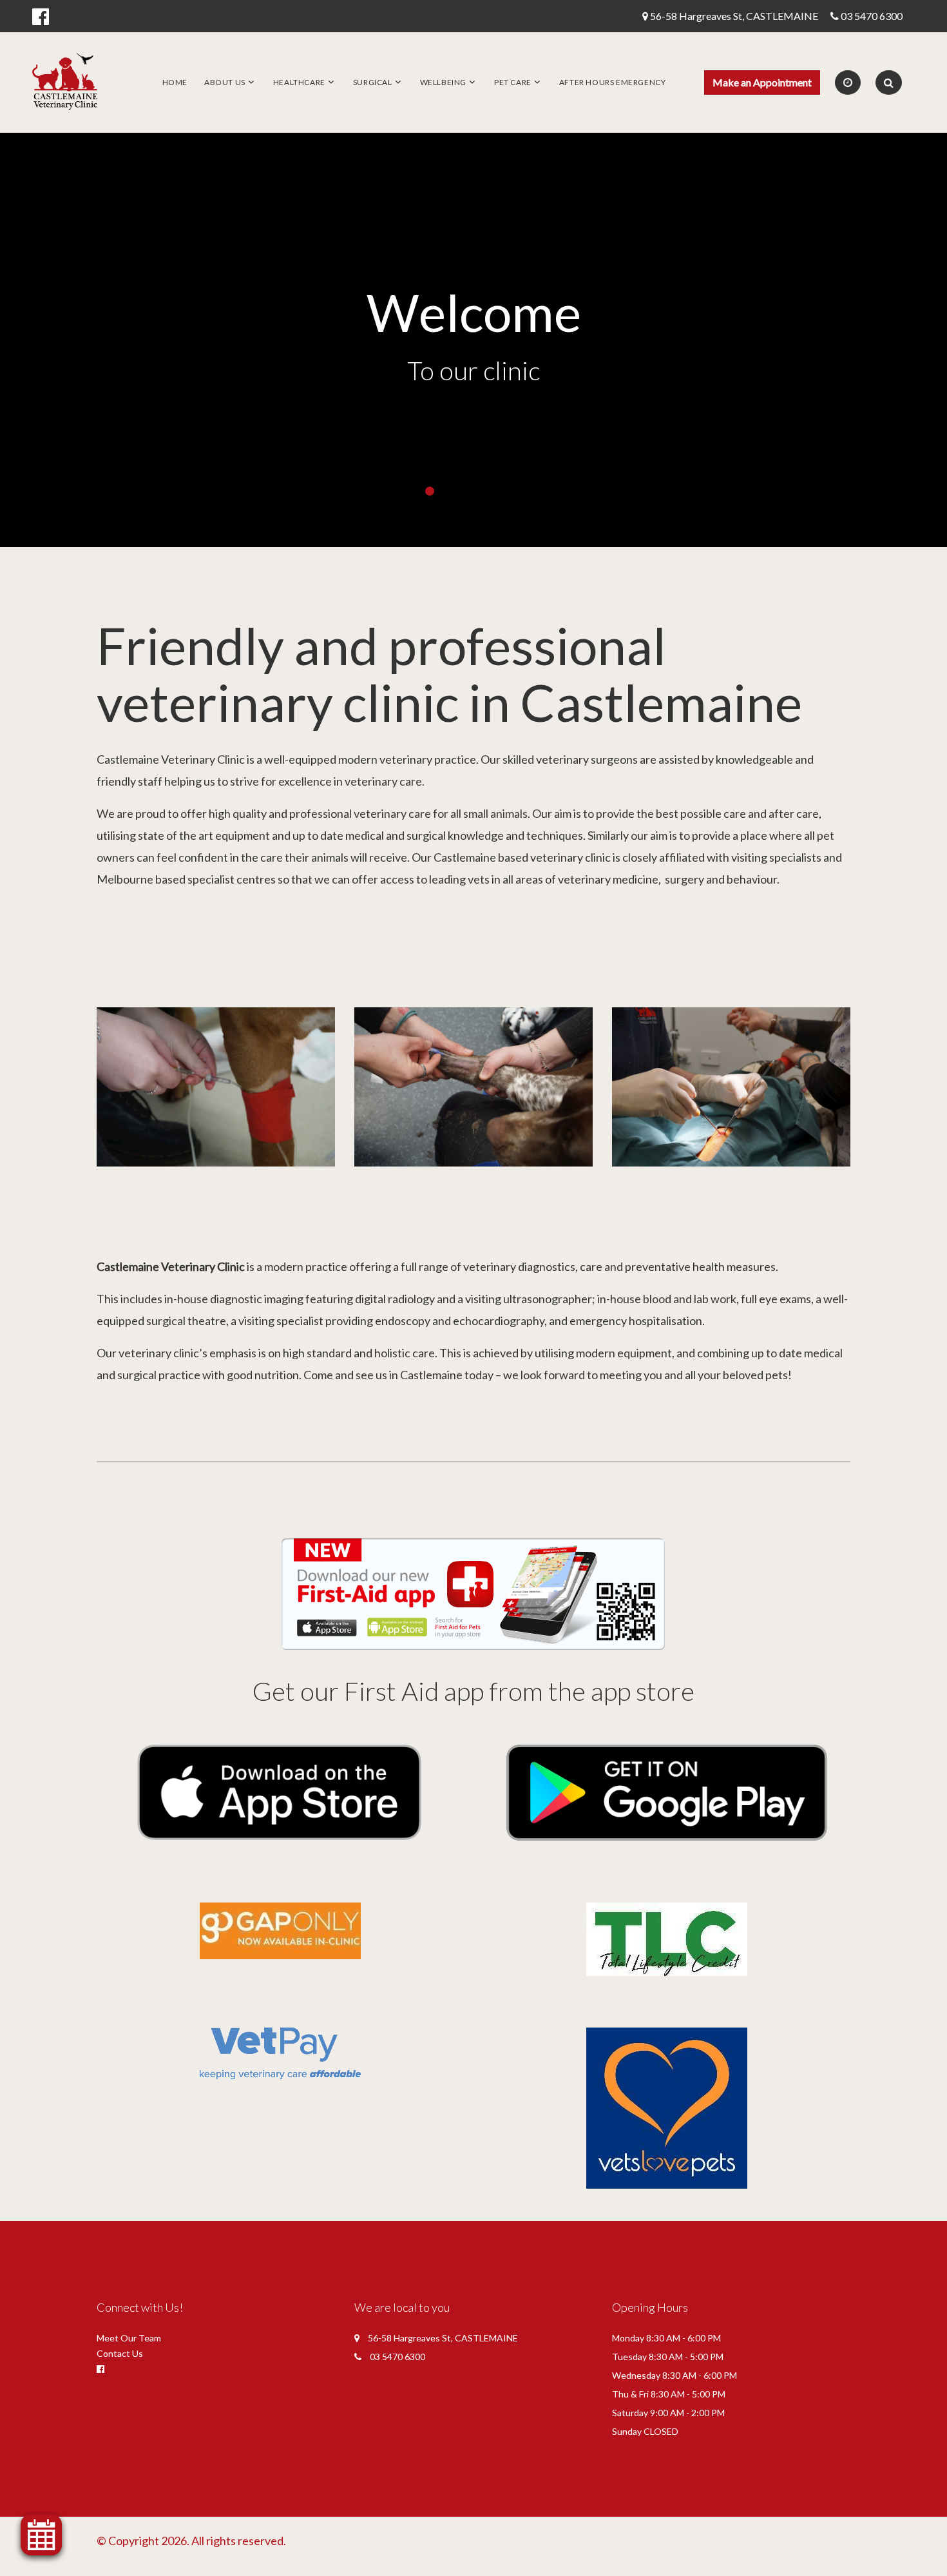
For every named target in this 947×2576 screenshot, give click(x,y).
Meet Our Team (129, 2338)
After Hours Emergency (613, 82)
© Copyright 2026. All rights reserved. (191, 2541)
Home (175, 82)
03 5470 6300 (872, 16)
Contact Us (120, 2353)
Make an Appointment (762, 82)
